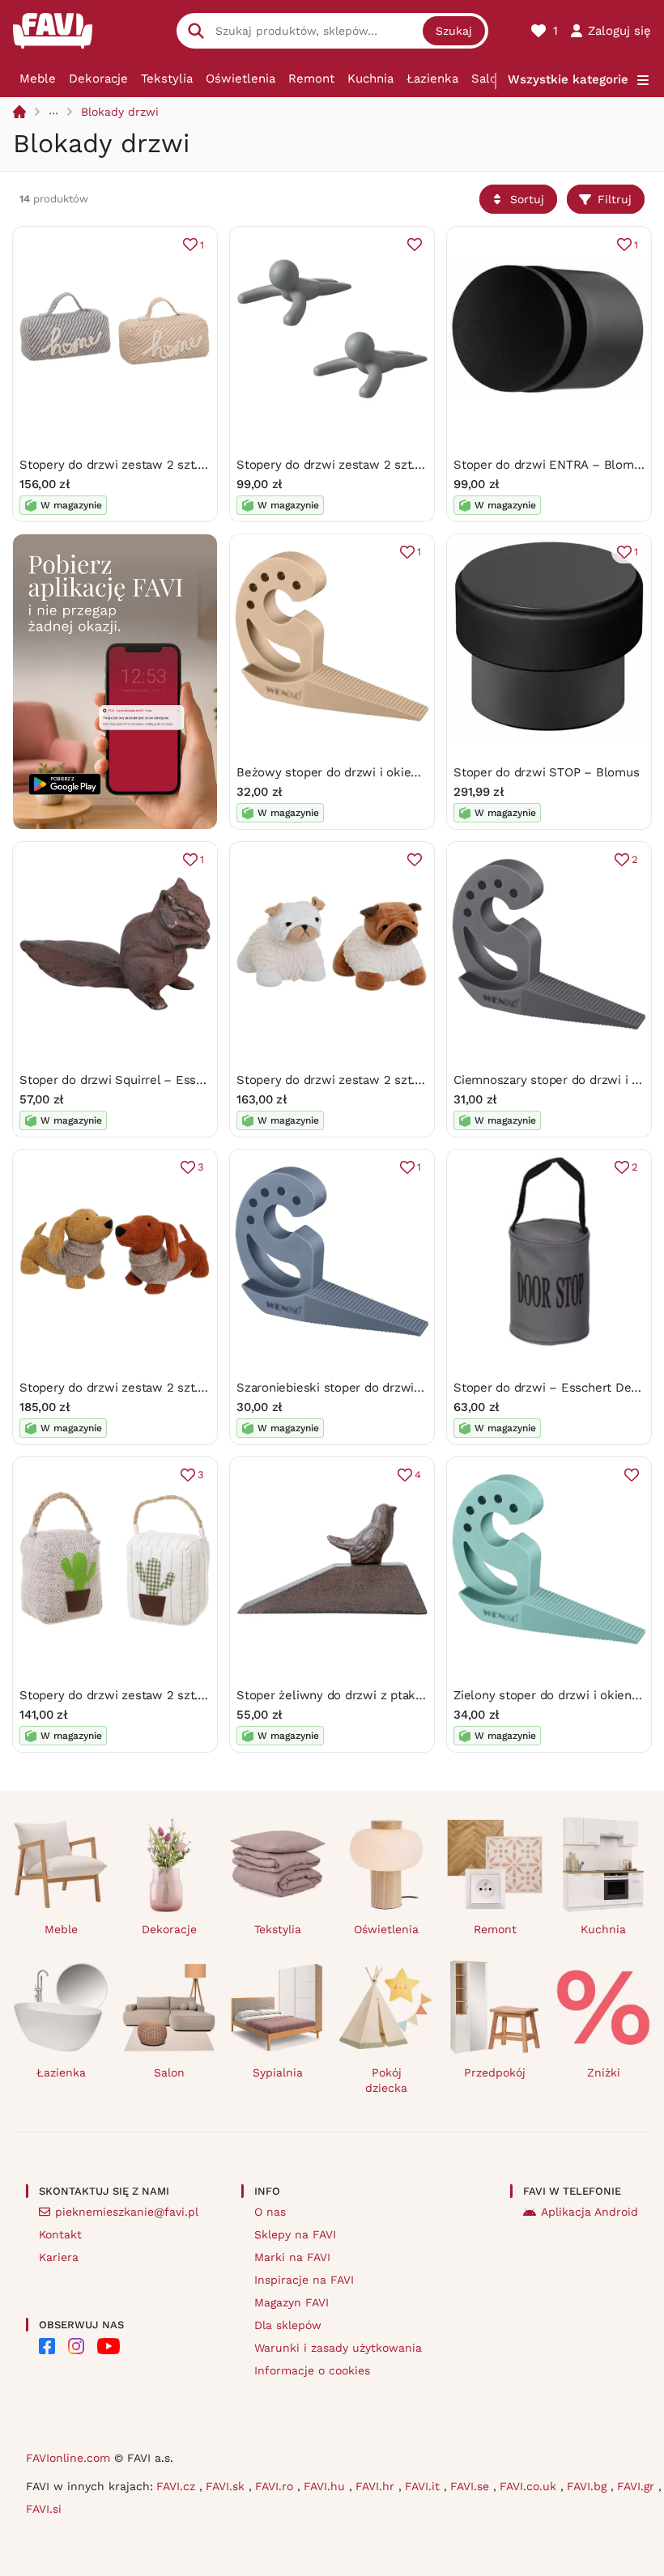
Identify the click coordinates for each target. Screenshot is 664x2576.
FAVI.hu (326, 2486)
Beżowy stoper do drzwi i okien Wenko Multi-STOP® (388, 772)
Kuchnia (370, 79)
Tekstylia (167, 79)
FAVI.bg (589, 2486)
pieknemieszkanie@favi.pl (127, 2212)
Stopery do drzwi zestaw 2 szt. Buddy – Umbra (372, 465)
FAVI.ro (276, 2486)
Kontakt (60, 2234)
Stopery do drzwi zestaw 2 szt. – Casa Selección (160, 1695)
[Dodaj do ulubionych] (415, 244)
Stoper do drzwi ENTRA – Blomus (550, 465)
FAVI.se (472, 2486)
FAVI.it (424, 2486)
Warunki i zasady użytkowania (338, 2348)
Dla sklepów (288, 2325)
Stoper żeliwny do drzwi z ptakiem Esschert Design (385, 1695)
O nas (270, 2212)
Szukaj (454, 31)
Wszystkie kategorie (568, 79)
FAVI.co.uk (530, 2486)
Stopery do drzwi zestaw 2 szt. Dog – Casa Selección (390, 1080)
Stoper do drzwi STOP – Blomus (546, 772)
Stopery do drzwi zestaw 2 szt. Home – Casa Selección (179, 465)
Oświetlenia (240, 79)
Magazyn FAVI (292, 2302)
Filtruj (615, 199)
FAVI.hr (377, 2486)
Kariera (59, 2257)
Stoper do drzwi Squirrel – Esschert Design (144, 1080)
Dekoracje (98, 79)
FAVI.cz (178, 2486)
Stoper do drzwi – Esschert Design (554, 1388)
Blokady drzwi (120, 112)
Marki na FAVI (292, 2257)
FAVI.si (44, 2509)
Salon (488, 79)
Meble (38, 79)
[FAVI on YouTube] (109, 2346)
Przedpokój (495, 2072)
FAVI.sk (227, 2486)
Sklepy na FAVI (295, 2234)
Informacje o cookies (312, 2370)
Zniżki (604, 2072)
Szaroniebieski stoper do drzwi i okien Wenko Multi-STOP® (407, 1388)
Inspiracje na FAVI (304, 2280)
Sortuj (527, 199)
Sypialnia (278, 2072)
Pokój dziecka (386, 2080)
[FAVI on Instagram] (76, 2346)
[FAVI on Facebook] (47, 2346)
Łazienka (432, 79)
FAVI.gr (638, 2486)
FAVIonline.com (68, 2458)
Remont (311, 79)
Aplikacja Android (590, 2212)
